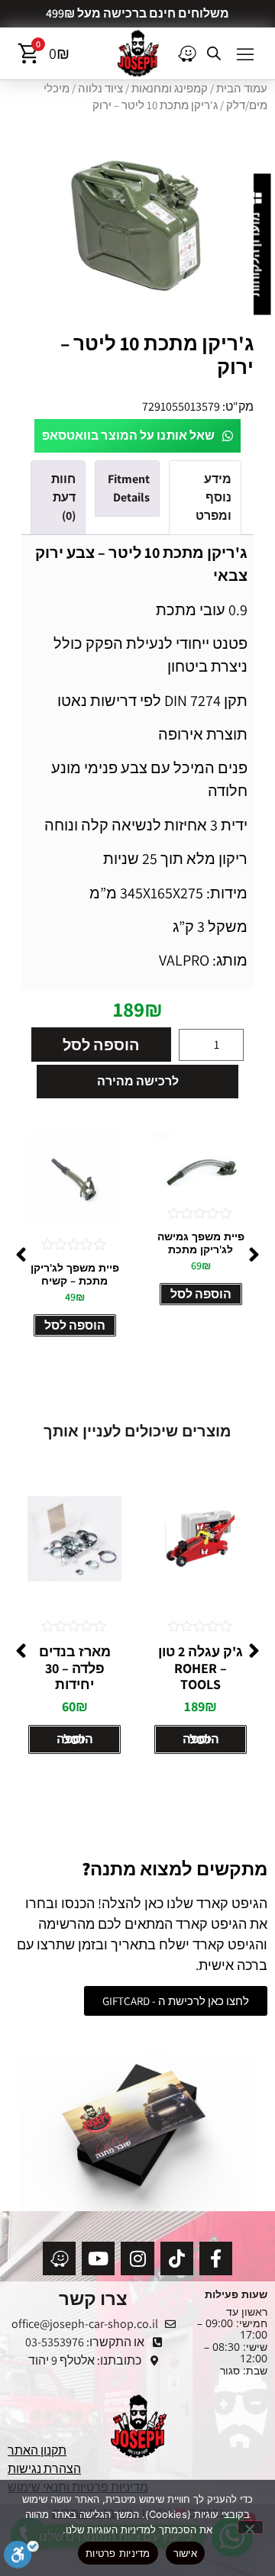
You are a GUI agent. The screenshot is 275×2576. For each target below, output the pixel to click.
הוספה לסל (101, 1045)
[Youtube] (98, 2258)
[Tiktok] (177, 2258)
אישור (185, 2553)
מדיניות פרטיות (118, 2553)
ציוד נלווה (100, 88)
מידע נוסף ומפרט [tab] (214, 497)
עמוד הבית (242, 88)
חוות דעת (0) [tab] (63, 497)
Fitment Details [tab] (129, 488)
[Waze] (59, 2258)
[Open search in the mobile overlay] (214, 53)
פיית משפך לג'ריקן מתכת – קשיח (75, 1274)
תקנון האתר (37, 2450)
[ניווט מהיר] (187, 53)
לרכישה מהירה (138, 1081)
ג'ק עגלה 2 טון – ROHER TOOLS (201, 1668)
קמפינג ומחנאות (170, 88)
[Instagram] (137, 2258)
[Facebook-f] (216, 2258)
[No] (251, 2527)
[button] (245, 53)
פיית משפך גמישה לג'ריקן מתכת (201, 1243)
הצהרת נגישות (44, 2469)
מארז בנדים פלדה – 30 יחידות (75, 1668)
